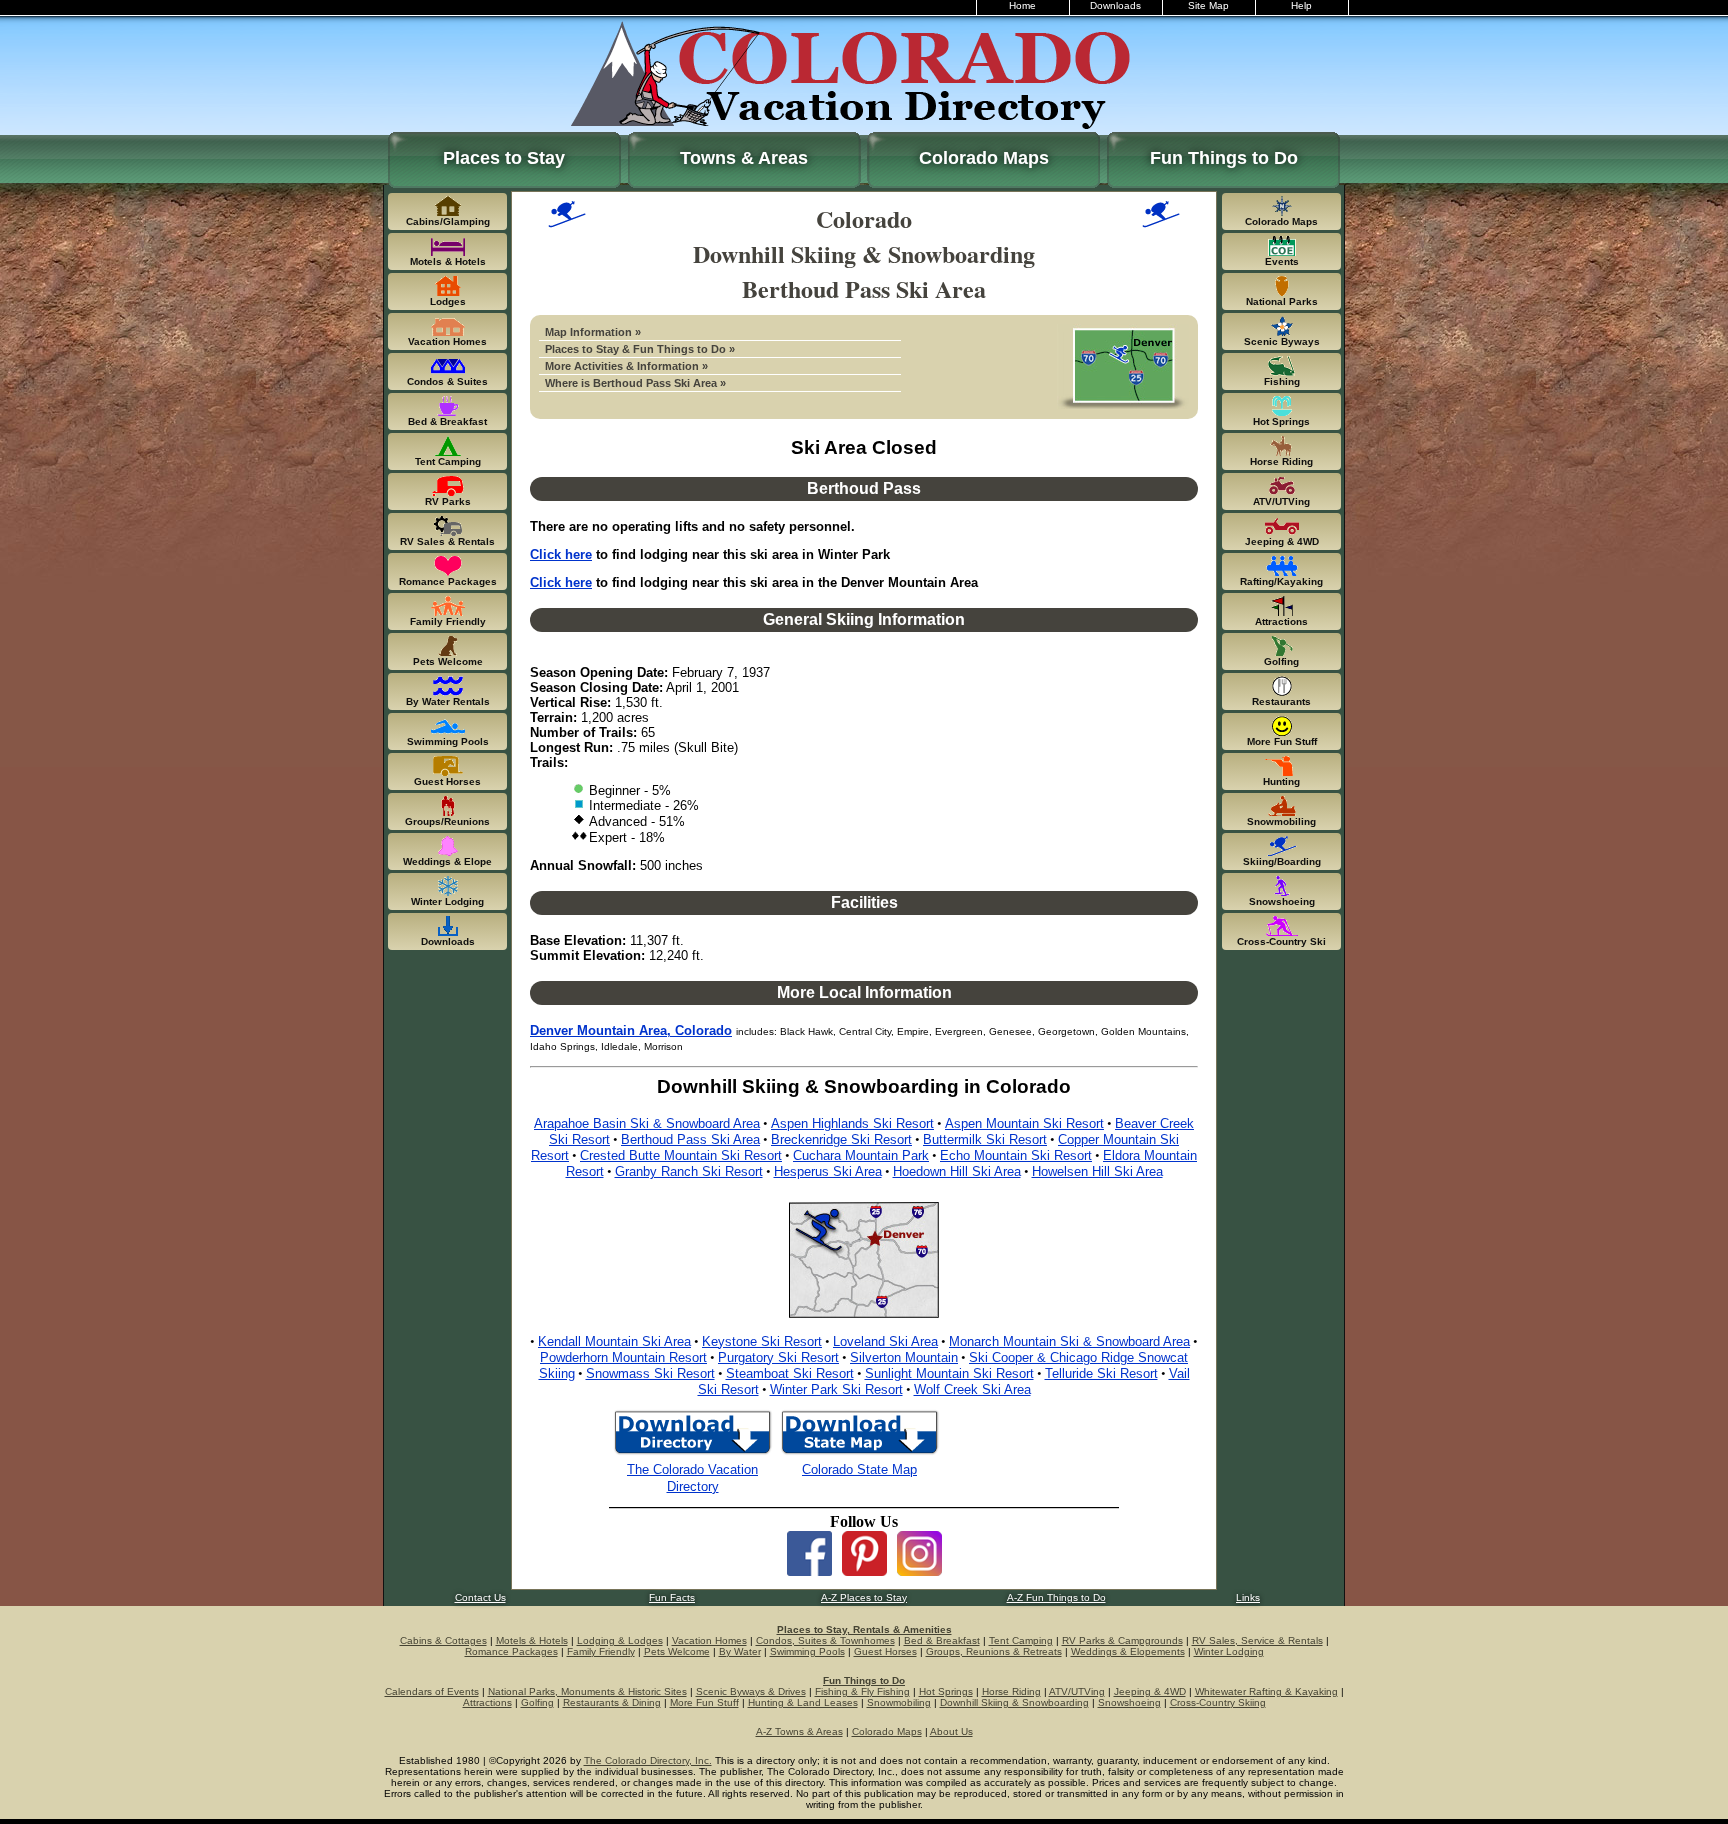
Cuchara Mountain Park (861, 1155)
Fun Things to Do (1224, 158)
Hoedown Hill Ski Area (957, 1171)
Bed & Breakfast (942, 1640)
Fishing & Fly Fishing (862, 1691)
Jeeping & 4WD (1150, 1691)
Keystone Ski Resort (762, 1341)
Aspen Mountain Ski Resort (1024, 1123)
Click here (561, 554)
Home (1022, 5)
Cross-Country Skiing (1218, 1702)
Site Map (1208, 5)
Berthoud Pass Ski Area (690, 1139)
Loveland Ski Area (885, 1341)
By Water (740, 1651)
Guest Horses (885, 1651)
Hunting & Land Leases (803, 1702)
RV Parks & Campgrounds (1122, 1640)
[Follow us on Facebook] (809, 1570)
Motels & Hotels (532, 1640)
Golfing (537, 1702)
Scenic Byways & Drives (751, 1691)
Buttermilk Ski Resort (985, 1139)
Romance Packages (511, 1651)
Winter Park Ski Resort (836, 1389)
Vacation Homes (709, 1640)
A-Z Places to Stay (864, 1597)
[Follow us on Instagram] (919, 1570)
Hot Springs (946, 1691)
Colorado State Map (859, 1469)
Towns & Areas (744, 158)
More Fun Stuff (704, 1702)
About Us (951, 1731)
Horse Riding (1011, 1691)
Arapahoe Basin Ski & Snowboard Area (647, 1123)
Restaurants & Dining (612, 1702)
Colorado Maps (984, 158)
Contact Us (480, 1597)
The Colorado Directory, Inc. (648, 1760)
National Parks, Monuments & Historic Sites (587, 1691)
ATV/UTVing (1077, 1691)
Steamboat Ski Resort (790, 1373)
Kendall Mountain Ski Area (614, 1341)
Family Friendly (601, 1651)
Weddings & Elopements (1128, 1651)
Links (1248, 1597)
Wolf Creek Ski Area (972, 1389)
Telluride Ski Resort (1101, 1373)
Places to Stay (504, 158)
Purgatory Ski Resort (778, 1357)
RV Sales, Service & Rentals (1257, 1640)
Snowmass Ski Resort (650, 1373)
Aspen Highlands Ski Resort (852, 1123)
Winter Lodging (1229, 1651)
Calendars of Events (432, 1691)
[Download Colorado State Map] (859, 1452)
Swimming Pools (807, 1651)
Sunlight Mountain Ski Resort (949, 1373)
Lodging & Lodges (620, 1640)
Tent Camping (1021, 1640)
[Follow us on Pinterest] (864, 1570)
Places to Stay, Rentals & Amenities (864, 1629)
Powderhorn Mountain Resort (623, 1357)
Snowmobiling (899, 1702)
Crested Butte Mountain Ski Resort (681, 1155)
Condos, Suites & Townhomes (825, 1640)
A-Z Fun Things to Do (1056, 1597)
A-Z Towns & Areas (799, 1731)
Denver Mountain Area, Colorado (631, 1030)
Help (1301, 5)
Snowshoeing (1129, 1702)
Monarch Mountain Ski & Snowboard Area (1069, 1341)
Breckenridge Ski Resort (841, 1139)
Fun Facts (672, 1597)
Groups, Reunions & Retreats (994, 1651)
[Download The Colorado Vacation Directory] (692, 1452)
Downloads (1115, 5)
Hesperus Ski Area (828, 1171)
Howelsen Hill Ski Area (1097, 1171)
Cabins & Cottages (443, 1640)
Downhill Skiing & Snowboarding (1014, 1702)
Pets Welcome (677, 1651)
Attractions (487, 1702)
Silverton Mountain (904, 1357)
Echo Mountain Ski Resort (1016, 1155)
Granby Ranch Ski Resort (689, 1171)
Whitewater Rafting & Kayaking (1266, 1691)
